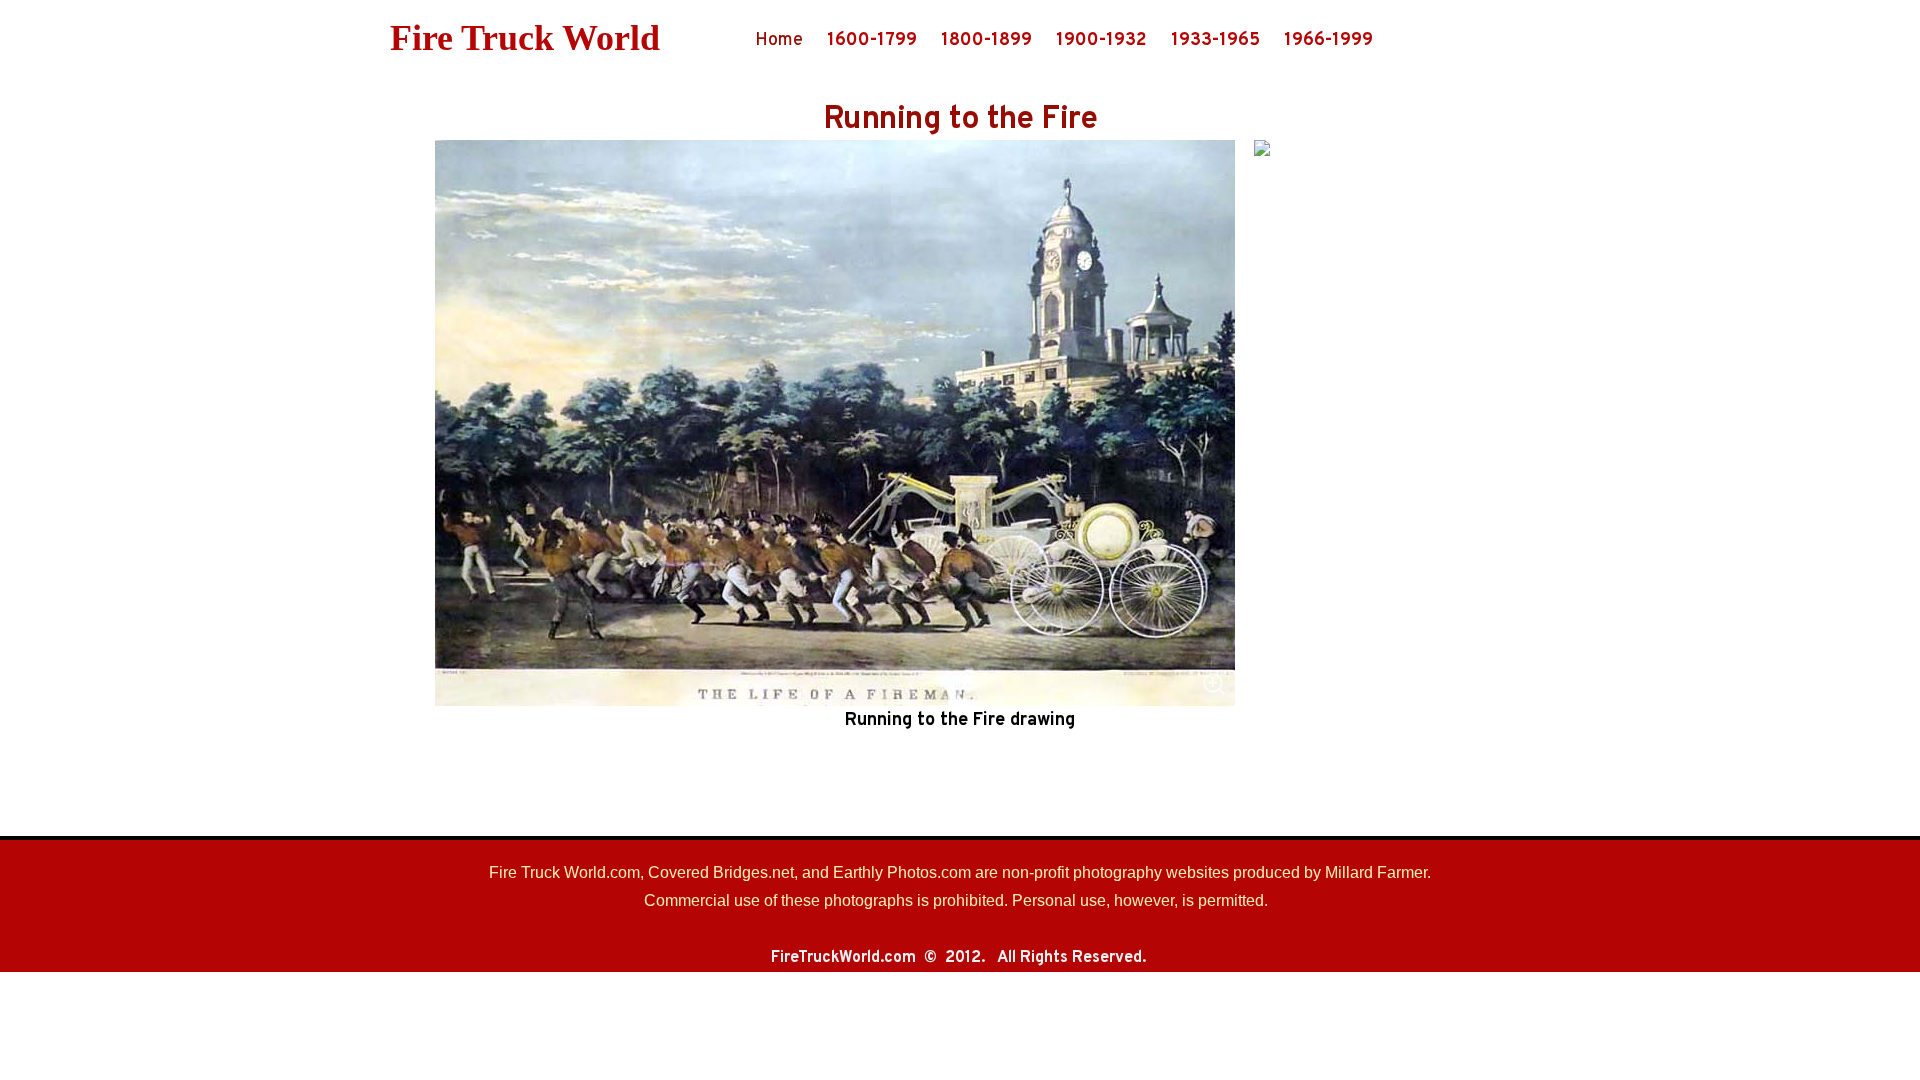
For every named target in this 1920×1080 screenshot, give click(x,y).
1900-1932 (1101, 40)
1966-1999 (1328, 40)
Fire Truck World (525, 38)
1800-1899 (986, 40)
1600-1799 (872, 40)
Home (779, 40)
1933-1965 (1215, 40)
